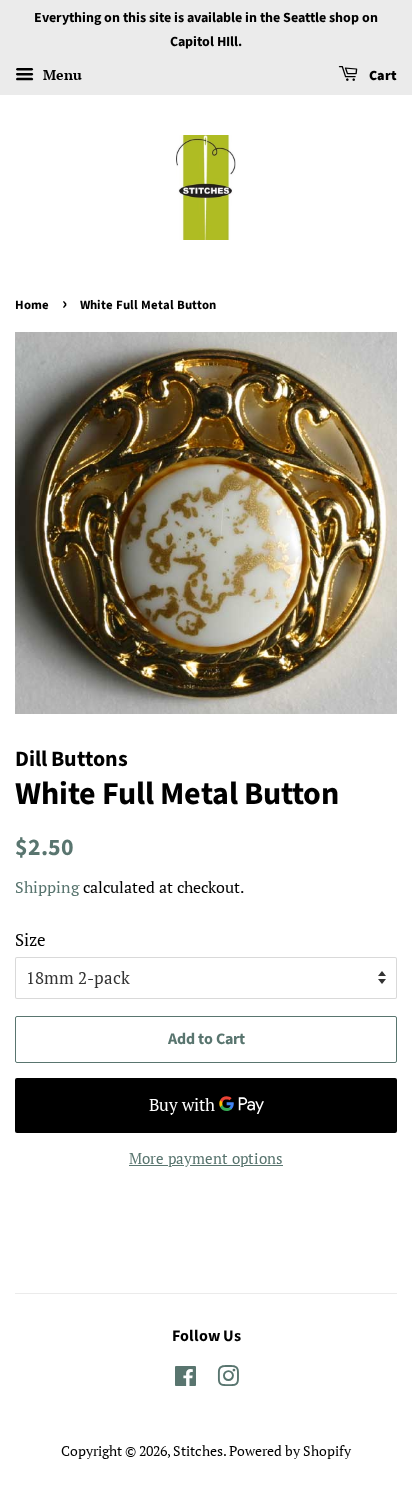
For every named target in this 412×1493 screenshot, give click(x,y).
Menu (60, 74)
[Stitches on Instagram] (228, 1379)
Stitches (198, 1450)
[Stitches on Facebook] (185, 1379)
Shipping (47, 887)
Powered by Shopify (290, 1450)
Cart (381, 76)
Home (32, 305)
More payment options (206, 1158)
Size (30, 939)
